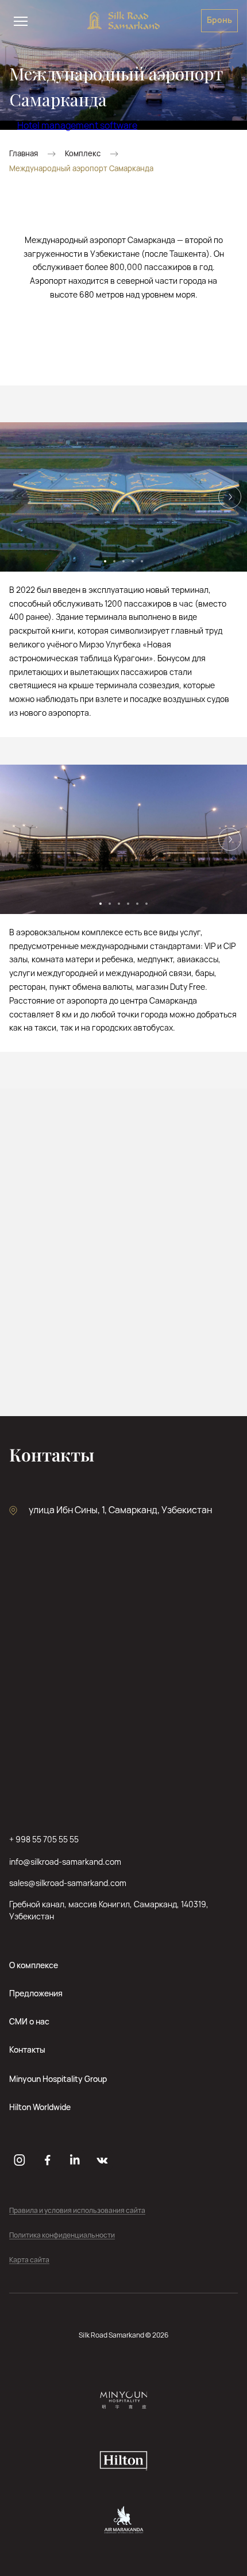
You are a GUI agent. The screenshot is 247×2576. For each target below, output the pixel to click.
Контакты (27, 2049)
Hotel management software (77, 125)
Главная (24, 154)
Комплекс (83, 154)
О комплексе (34, 1965)
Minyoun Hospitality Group (58, 2079)
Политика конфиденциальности (62, 2236)
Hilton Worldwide (40, 2107)
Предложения (36, 1993)
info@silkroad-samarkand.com (65, 1862)
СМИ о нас (29, 2021)
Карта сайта (29, 2260)
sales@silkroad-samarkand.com (68, 1883)
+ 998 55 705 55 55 (44, 1839)
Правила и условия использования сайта (77, 2211)
